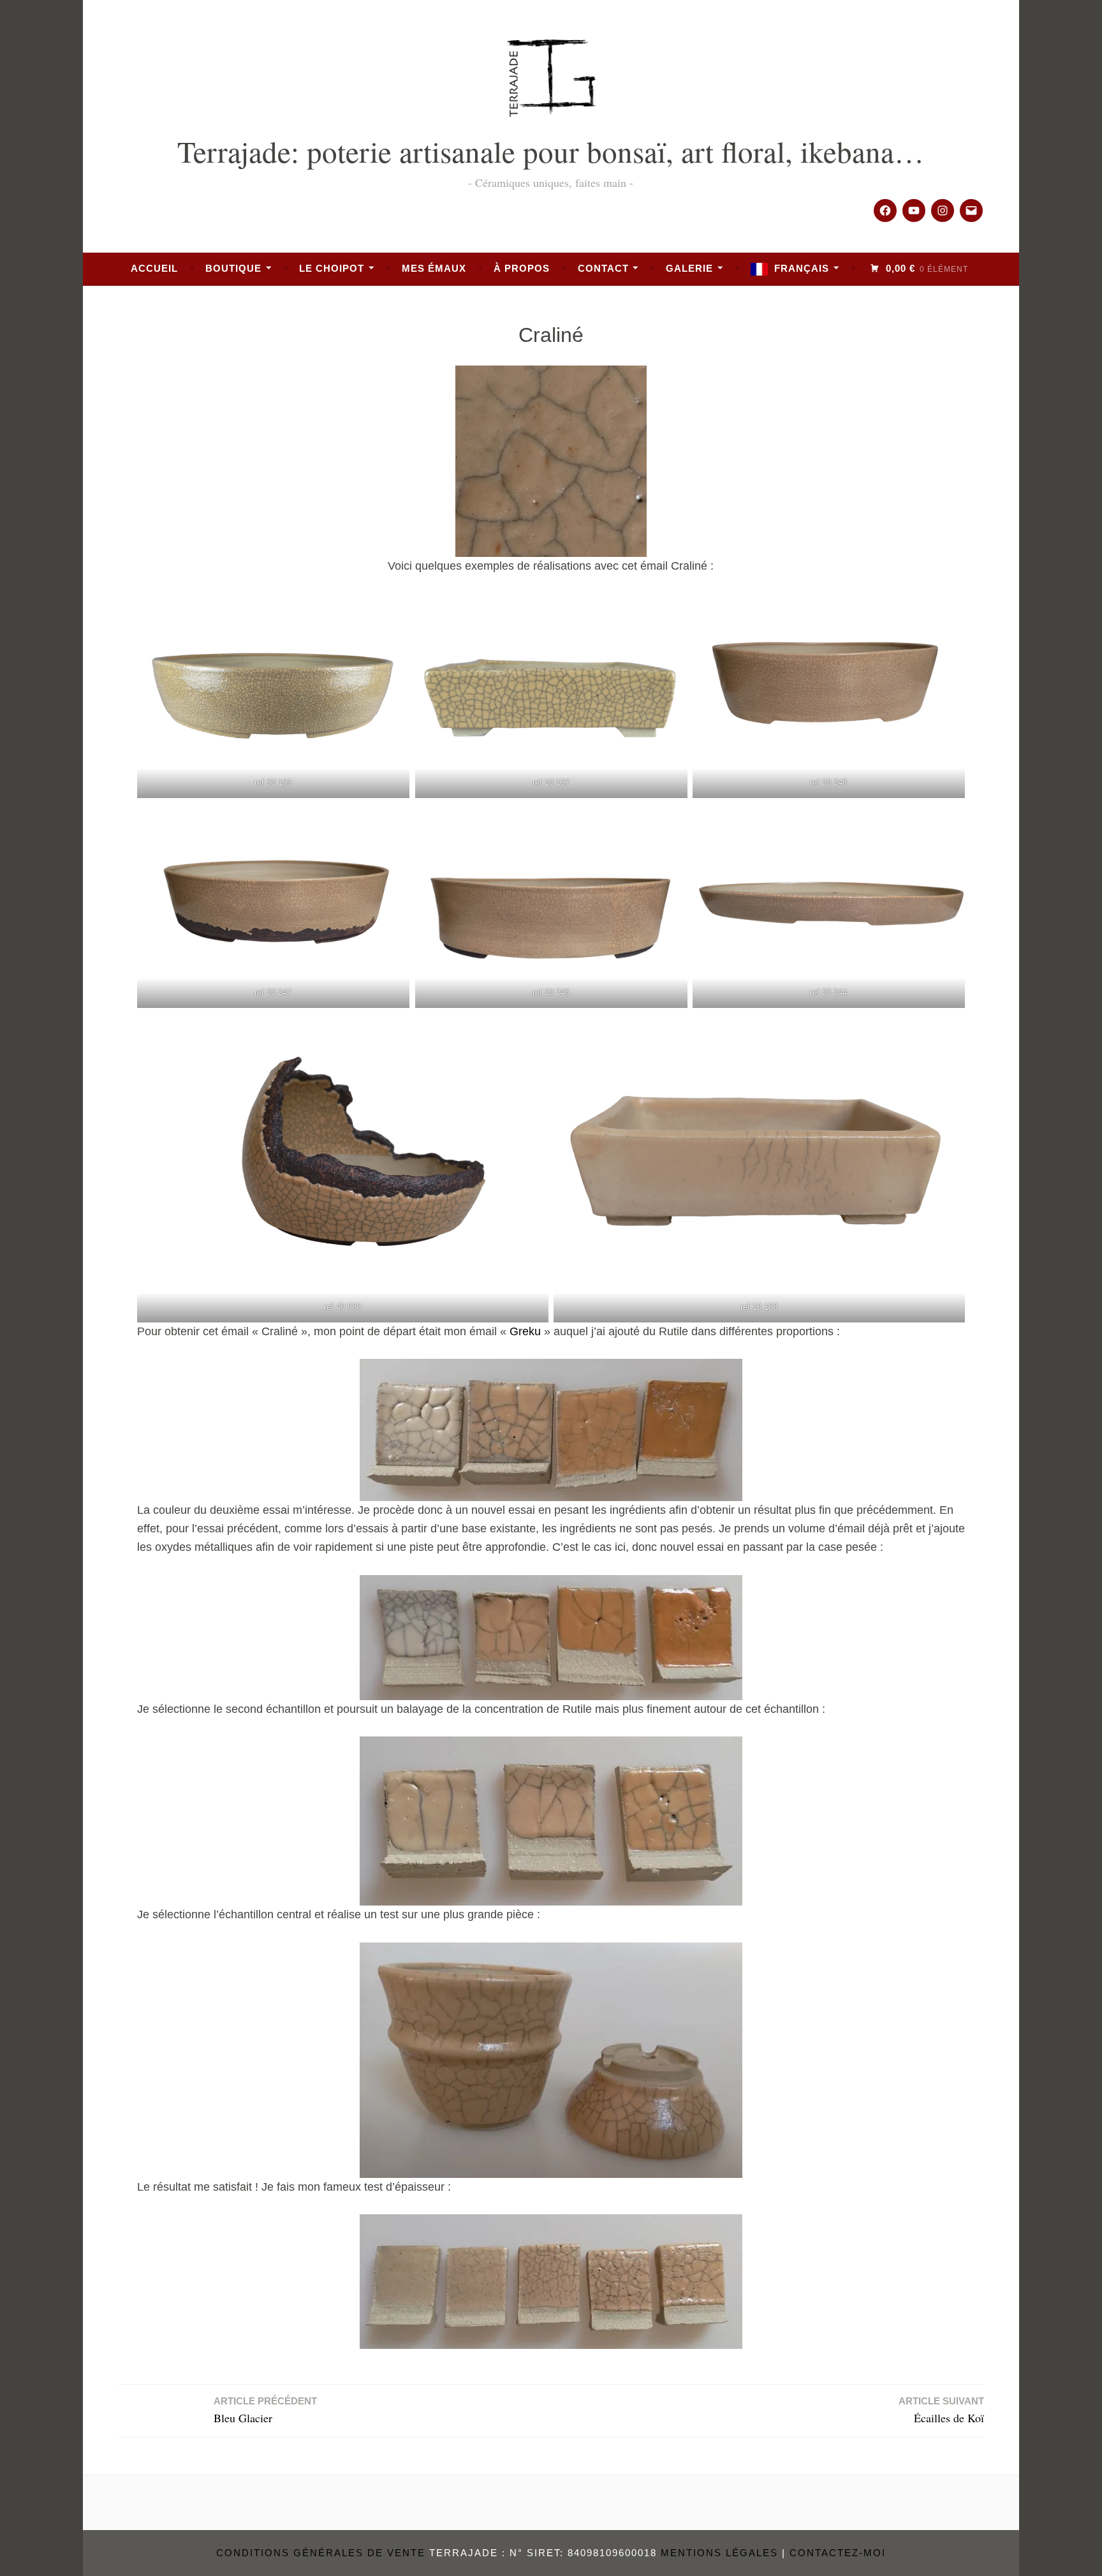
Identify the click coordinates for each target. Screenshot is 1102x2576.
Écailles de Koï (941, 2410)
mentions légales (719, 2553)
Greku (525, 1331)
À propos (522, 268)
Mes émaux (434, 268)
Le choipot (332, 268)
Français (802, 268)
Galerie (689, 268)
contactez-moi (838, 2553)
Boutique (233, 268)
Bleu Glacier (265, 2410)
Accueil (154, 268)
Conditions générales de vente (321, 2553)
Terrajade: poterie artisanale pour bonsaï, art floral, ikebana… (551, 151)
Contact (603, 268)
